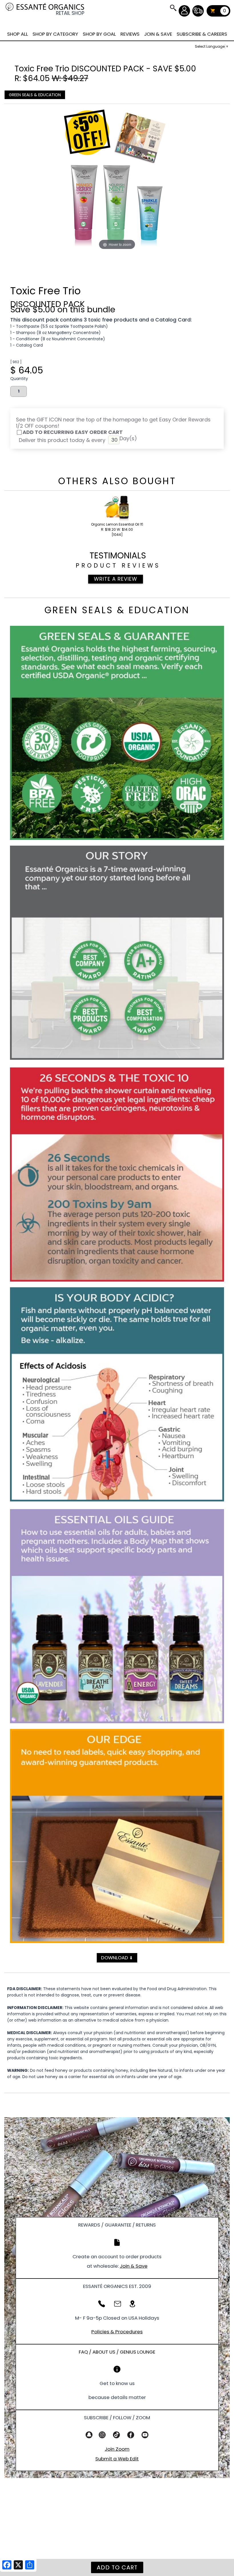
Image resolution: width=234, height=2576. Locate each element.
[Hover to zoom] (117, 180)
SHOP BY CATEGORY (55, 34)
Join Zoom (117, 2449)
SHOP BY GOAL (99, 34)
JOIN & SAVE (173, 8)
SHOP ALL (18, 34)
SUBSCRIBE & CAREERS (202, 34)
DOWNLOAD (117, 1958)
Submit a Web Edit (117, 2459)
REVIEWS (130, 34)
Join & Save (134, 2266)
